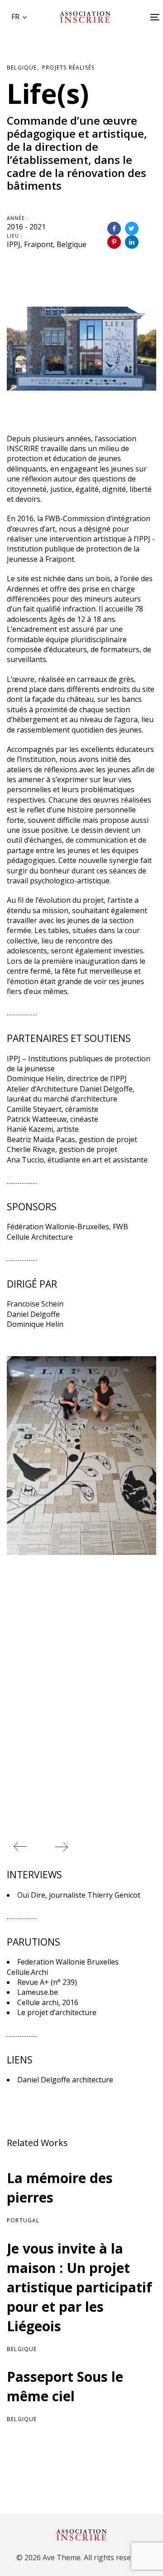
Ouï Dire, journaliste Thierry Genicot (79, 1895)
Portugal (23, 2220)
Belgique (22, 68)
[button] (19, 17)
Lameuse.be (38, 1992)
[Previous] (20, 1847)
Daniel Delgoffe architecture (65, 2080)
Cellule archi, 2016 (48, 2002)
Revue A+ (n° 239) (47, 1982)
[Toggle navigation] (136, 17)
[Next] (61, 1847)
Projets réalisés (68, 68)
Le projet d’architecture (57, 2012)
